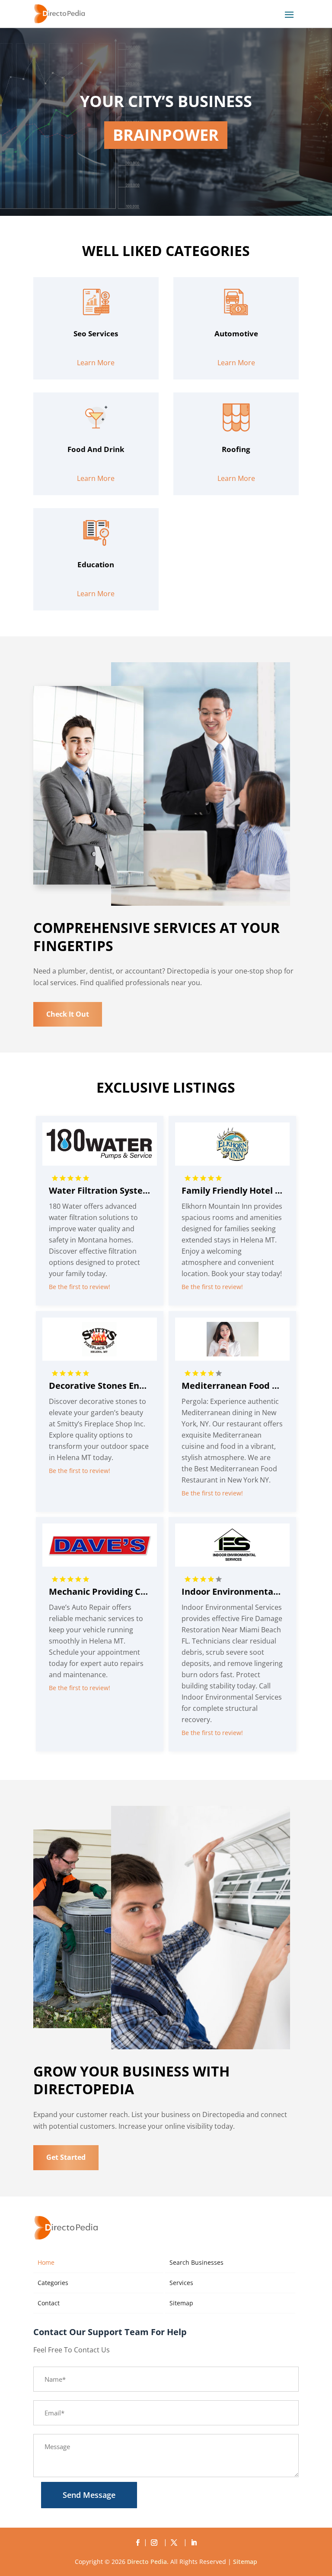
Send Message (89, 2495)
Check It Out (68, 1014)
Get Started (66, 2157)
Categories (53, 2283)
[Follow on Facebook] (138, 2543)
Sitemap (181, 2303)
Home (46, 2262)
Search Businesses (196, 2262)
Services (181, 2283)
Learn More (96, 363)
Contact (49, 2303)
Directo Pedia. (148, 2562)
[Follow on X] (176, 2543)
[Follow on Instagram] (156, 2543)
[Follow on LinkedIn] (194, 2543)
